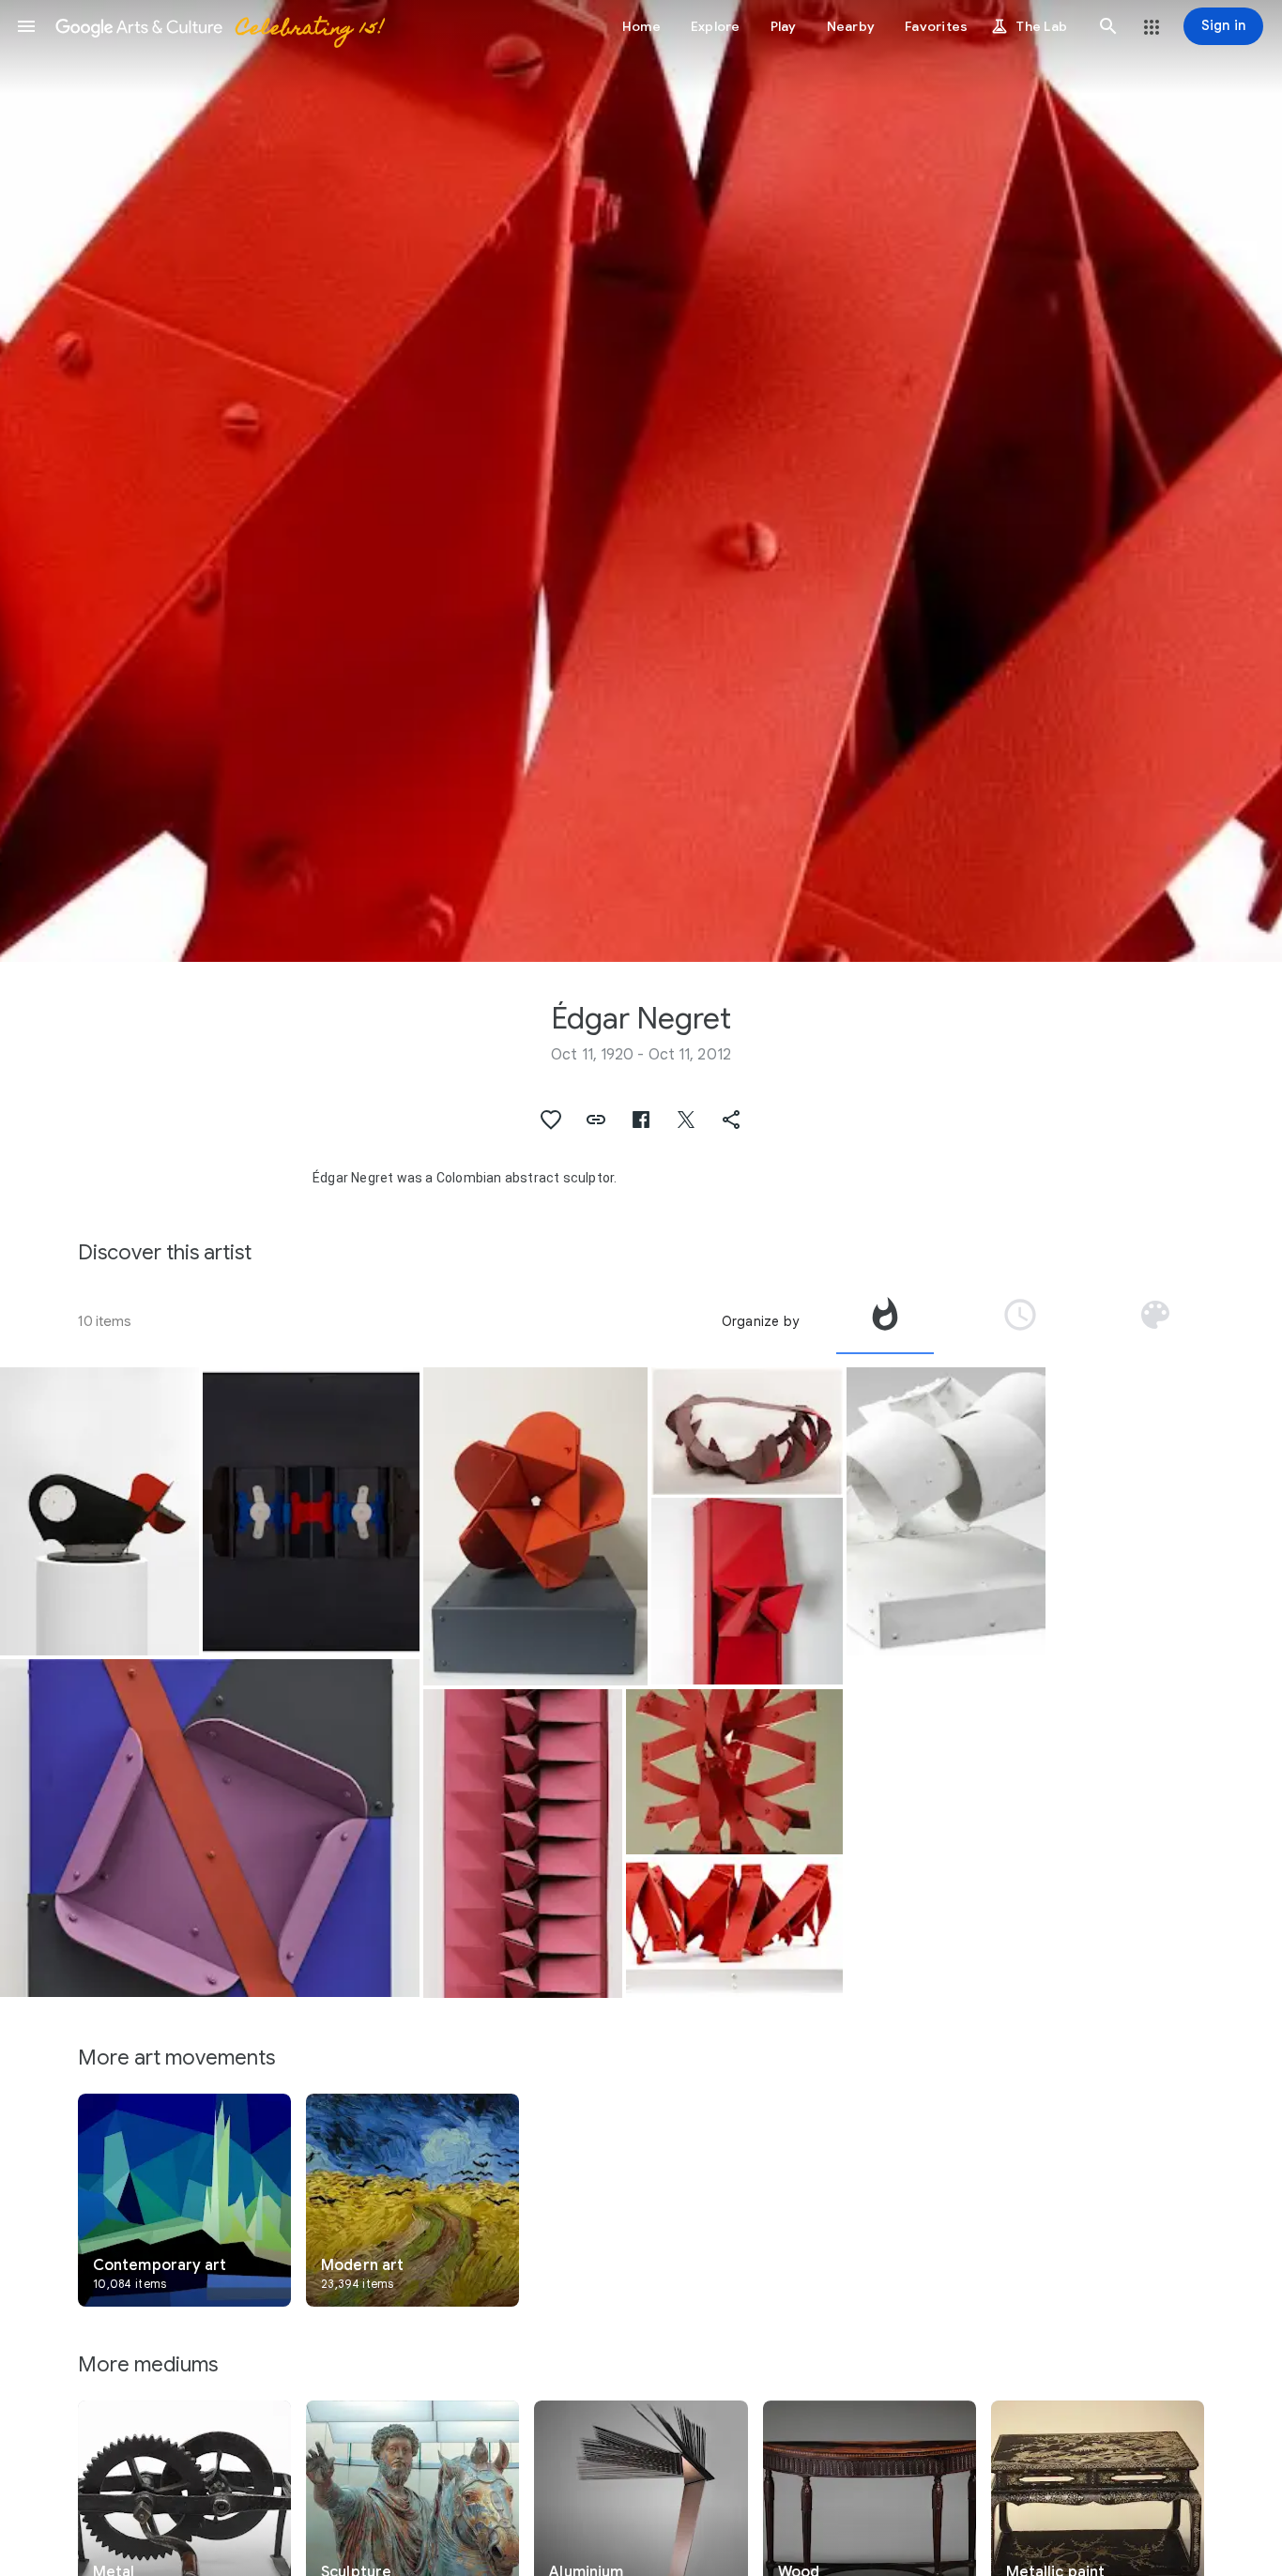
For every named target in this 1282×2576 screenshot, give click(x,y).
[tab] (885, 1321)
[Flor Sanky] (535, 1526)
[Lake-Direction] (210, 1829)
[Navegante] (946, 1511)
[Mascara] (747, 1592)
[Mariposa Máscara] (311, 1512)
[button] (26, 26)
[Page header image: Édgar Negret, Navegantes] (641, 481)
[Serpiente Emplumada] (747, 1431)
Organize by (760, 1321)
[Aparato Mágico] (99, 1511)
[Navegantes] (734, 1927)
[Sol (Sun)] (734, 1771)
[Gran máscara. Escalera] (523, 1844)
